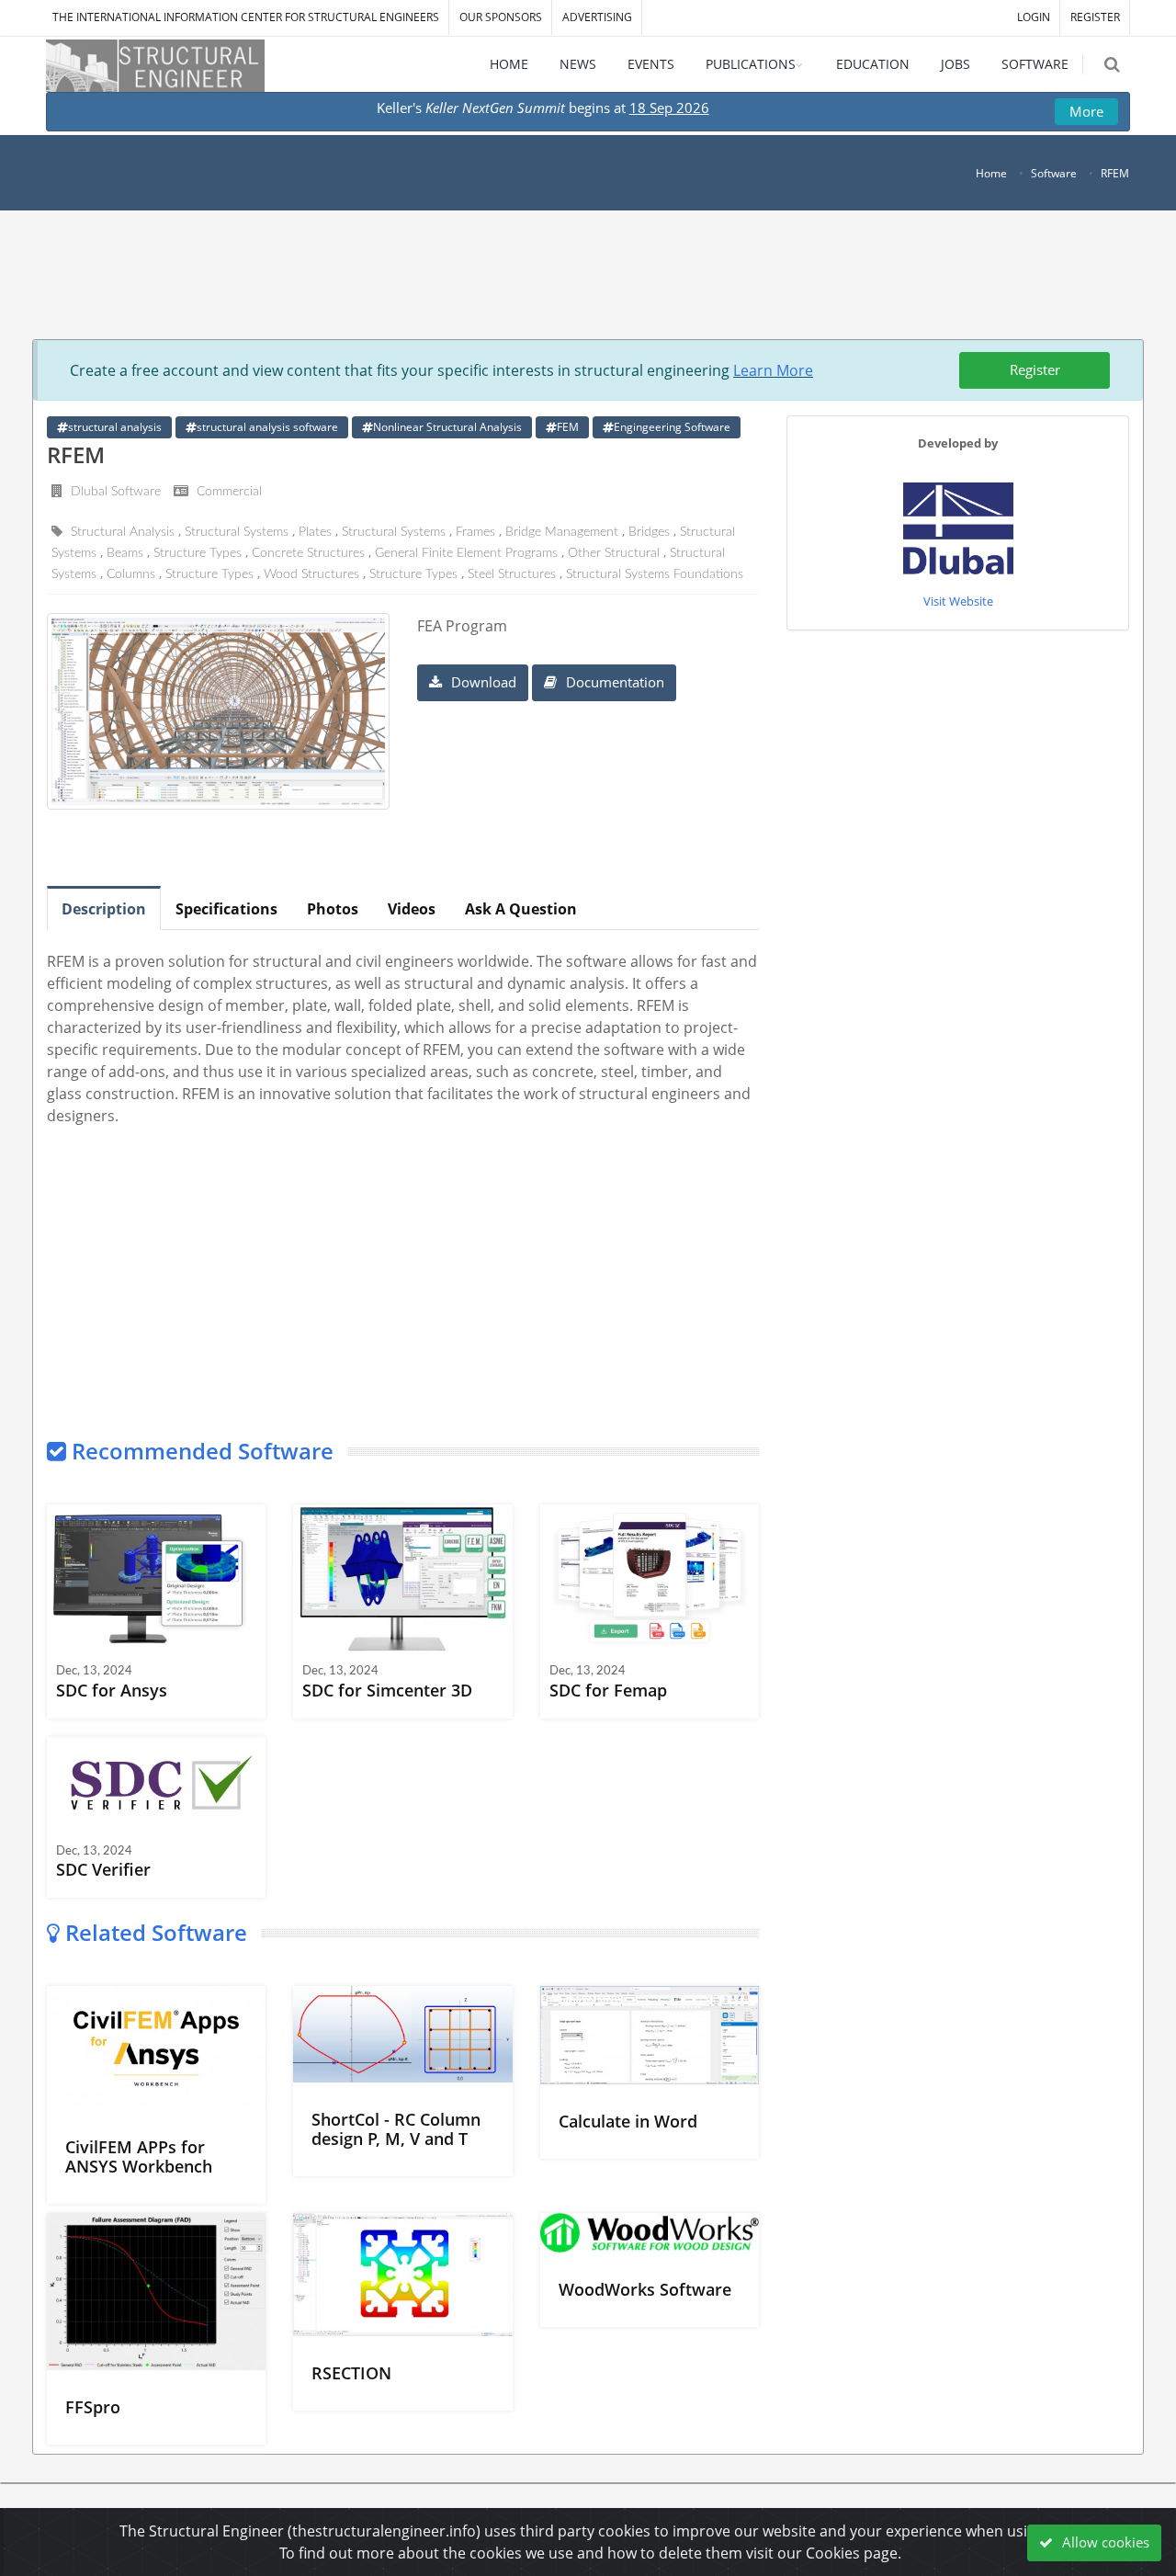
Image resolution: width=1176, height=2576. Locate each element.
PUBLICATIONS (751, 64)
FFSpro (93, 2407)
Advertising (597, 17)
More (1086, 111)
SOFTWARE (1035, 64)
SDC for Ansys (112, 1690)
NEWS (578, 64)
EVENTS (651, 64)
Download (482, 682)
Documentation (613, 682)
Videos (412, 909)
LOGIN (1034, 17)
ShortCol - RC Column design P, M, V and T (396, 2129)
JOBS (955, 64)
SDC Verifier (103, 1869)
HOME (509, 64)
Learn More (773, 370)
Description (104, 909)
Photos (333, 909)
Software (1054, 173)
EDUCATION (873, 64)
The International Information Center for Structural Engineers (246, 17)
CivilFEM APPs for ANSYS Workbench (139, 2156)
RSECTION (351, 2373)
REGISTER (1095, 17)
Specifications (226, 909)
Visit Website (958, 601)
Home (991, 173)
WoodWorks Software (645, 2289)
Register (1035, 369)
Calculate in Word (628, 2121)
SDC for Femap (608, 1690)
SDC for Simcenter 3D (387, 1690)
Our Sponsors (501, 17)
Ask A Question (521, 909)
